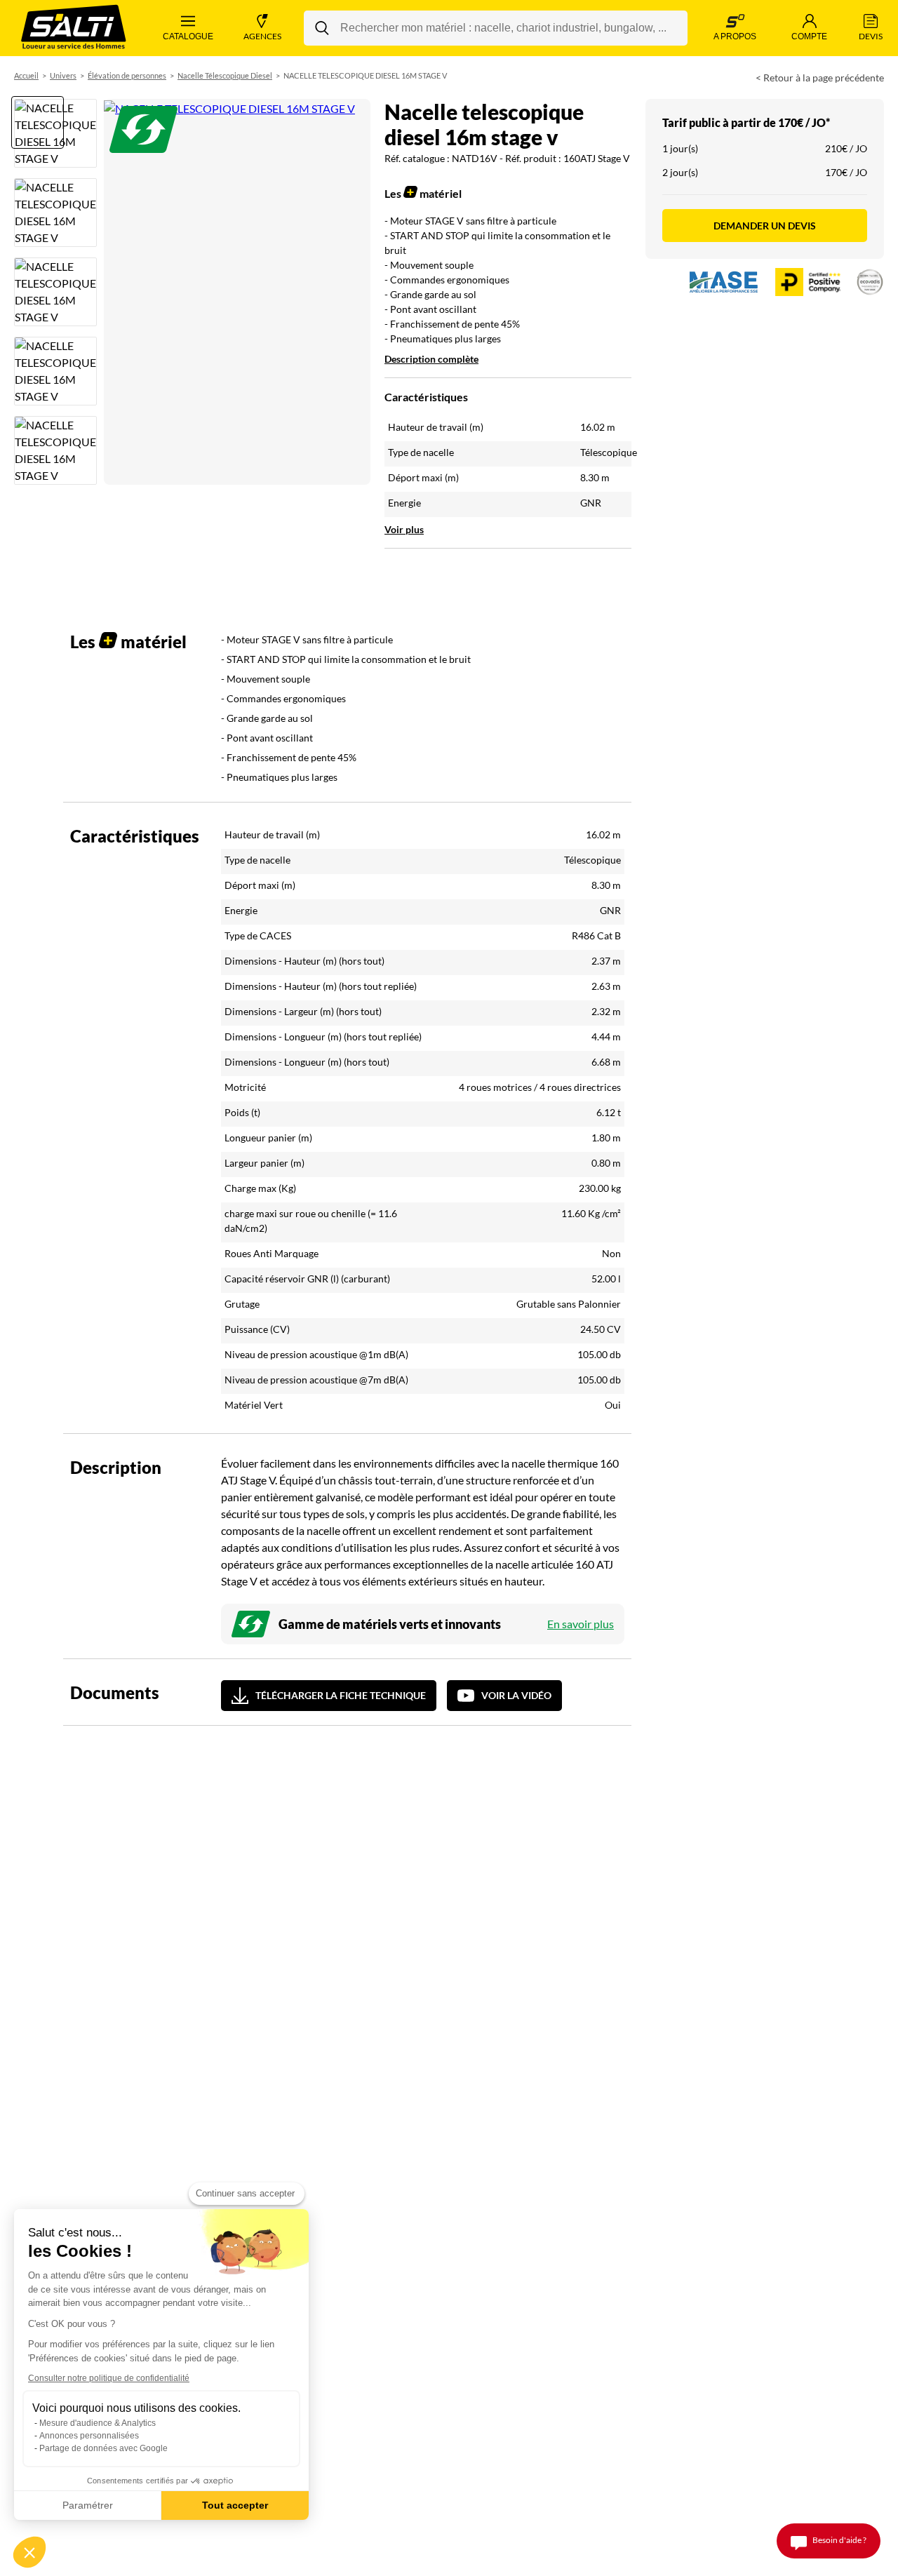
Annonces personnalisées (89, 2436)
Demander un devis (765, 226)
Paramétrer (88, 2505)
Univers (63, 75)
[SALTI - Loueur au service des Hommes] (74, 28)
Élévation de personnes (127, 75)
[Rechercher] (322, 28)
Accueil (26, 75)
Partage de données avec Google (103, 2448)
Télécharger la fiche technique (341, 1695)
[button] (29, 2552)
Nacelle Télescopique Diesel (225, 75)
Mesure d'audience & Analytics (98, 2423)
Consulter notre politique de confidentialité (109, 2378)
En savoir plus (581, 1624)
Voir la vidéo (516, 1695)
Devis (871, 36)
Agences (262, 36)
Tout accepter (235, 2505)
